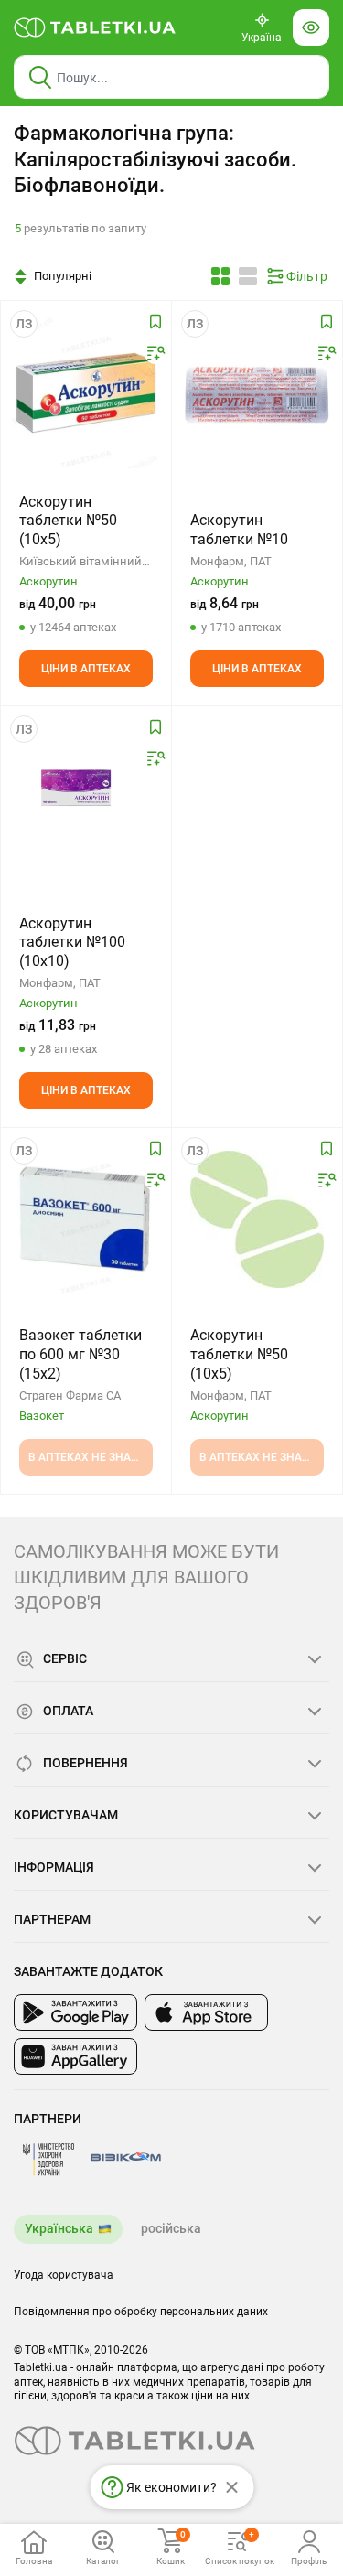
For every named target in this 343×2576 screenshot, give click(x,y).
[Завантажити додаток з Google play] (75, 2012)
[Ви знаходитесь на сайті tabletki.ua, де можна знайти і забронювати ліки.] (95, 27)
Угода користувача (64, 2275)
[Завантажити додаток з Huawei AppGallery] (75, 2056)
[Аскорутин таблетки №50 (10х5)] (86, 392)
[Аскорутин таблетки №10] (257, 392)
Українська (59, 2228)
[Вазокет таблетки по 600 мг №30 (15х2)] (86, 1219)
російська (171, 2228)
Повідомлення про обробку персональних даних (141, 2312)
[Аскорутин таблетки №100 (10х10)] (86, 798)
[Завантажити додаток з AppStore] (206, 2012)
